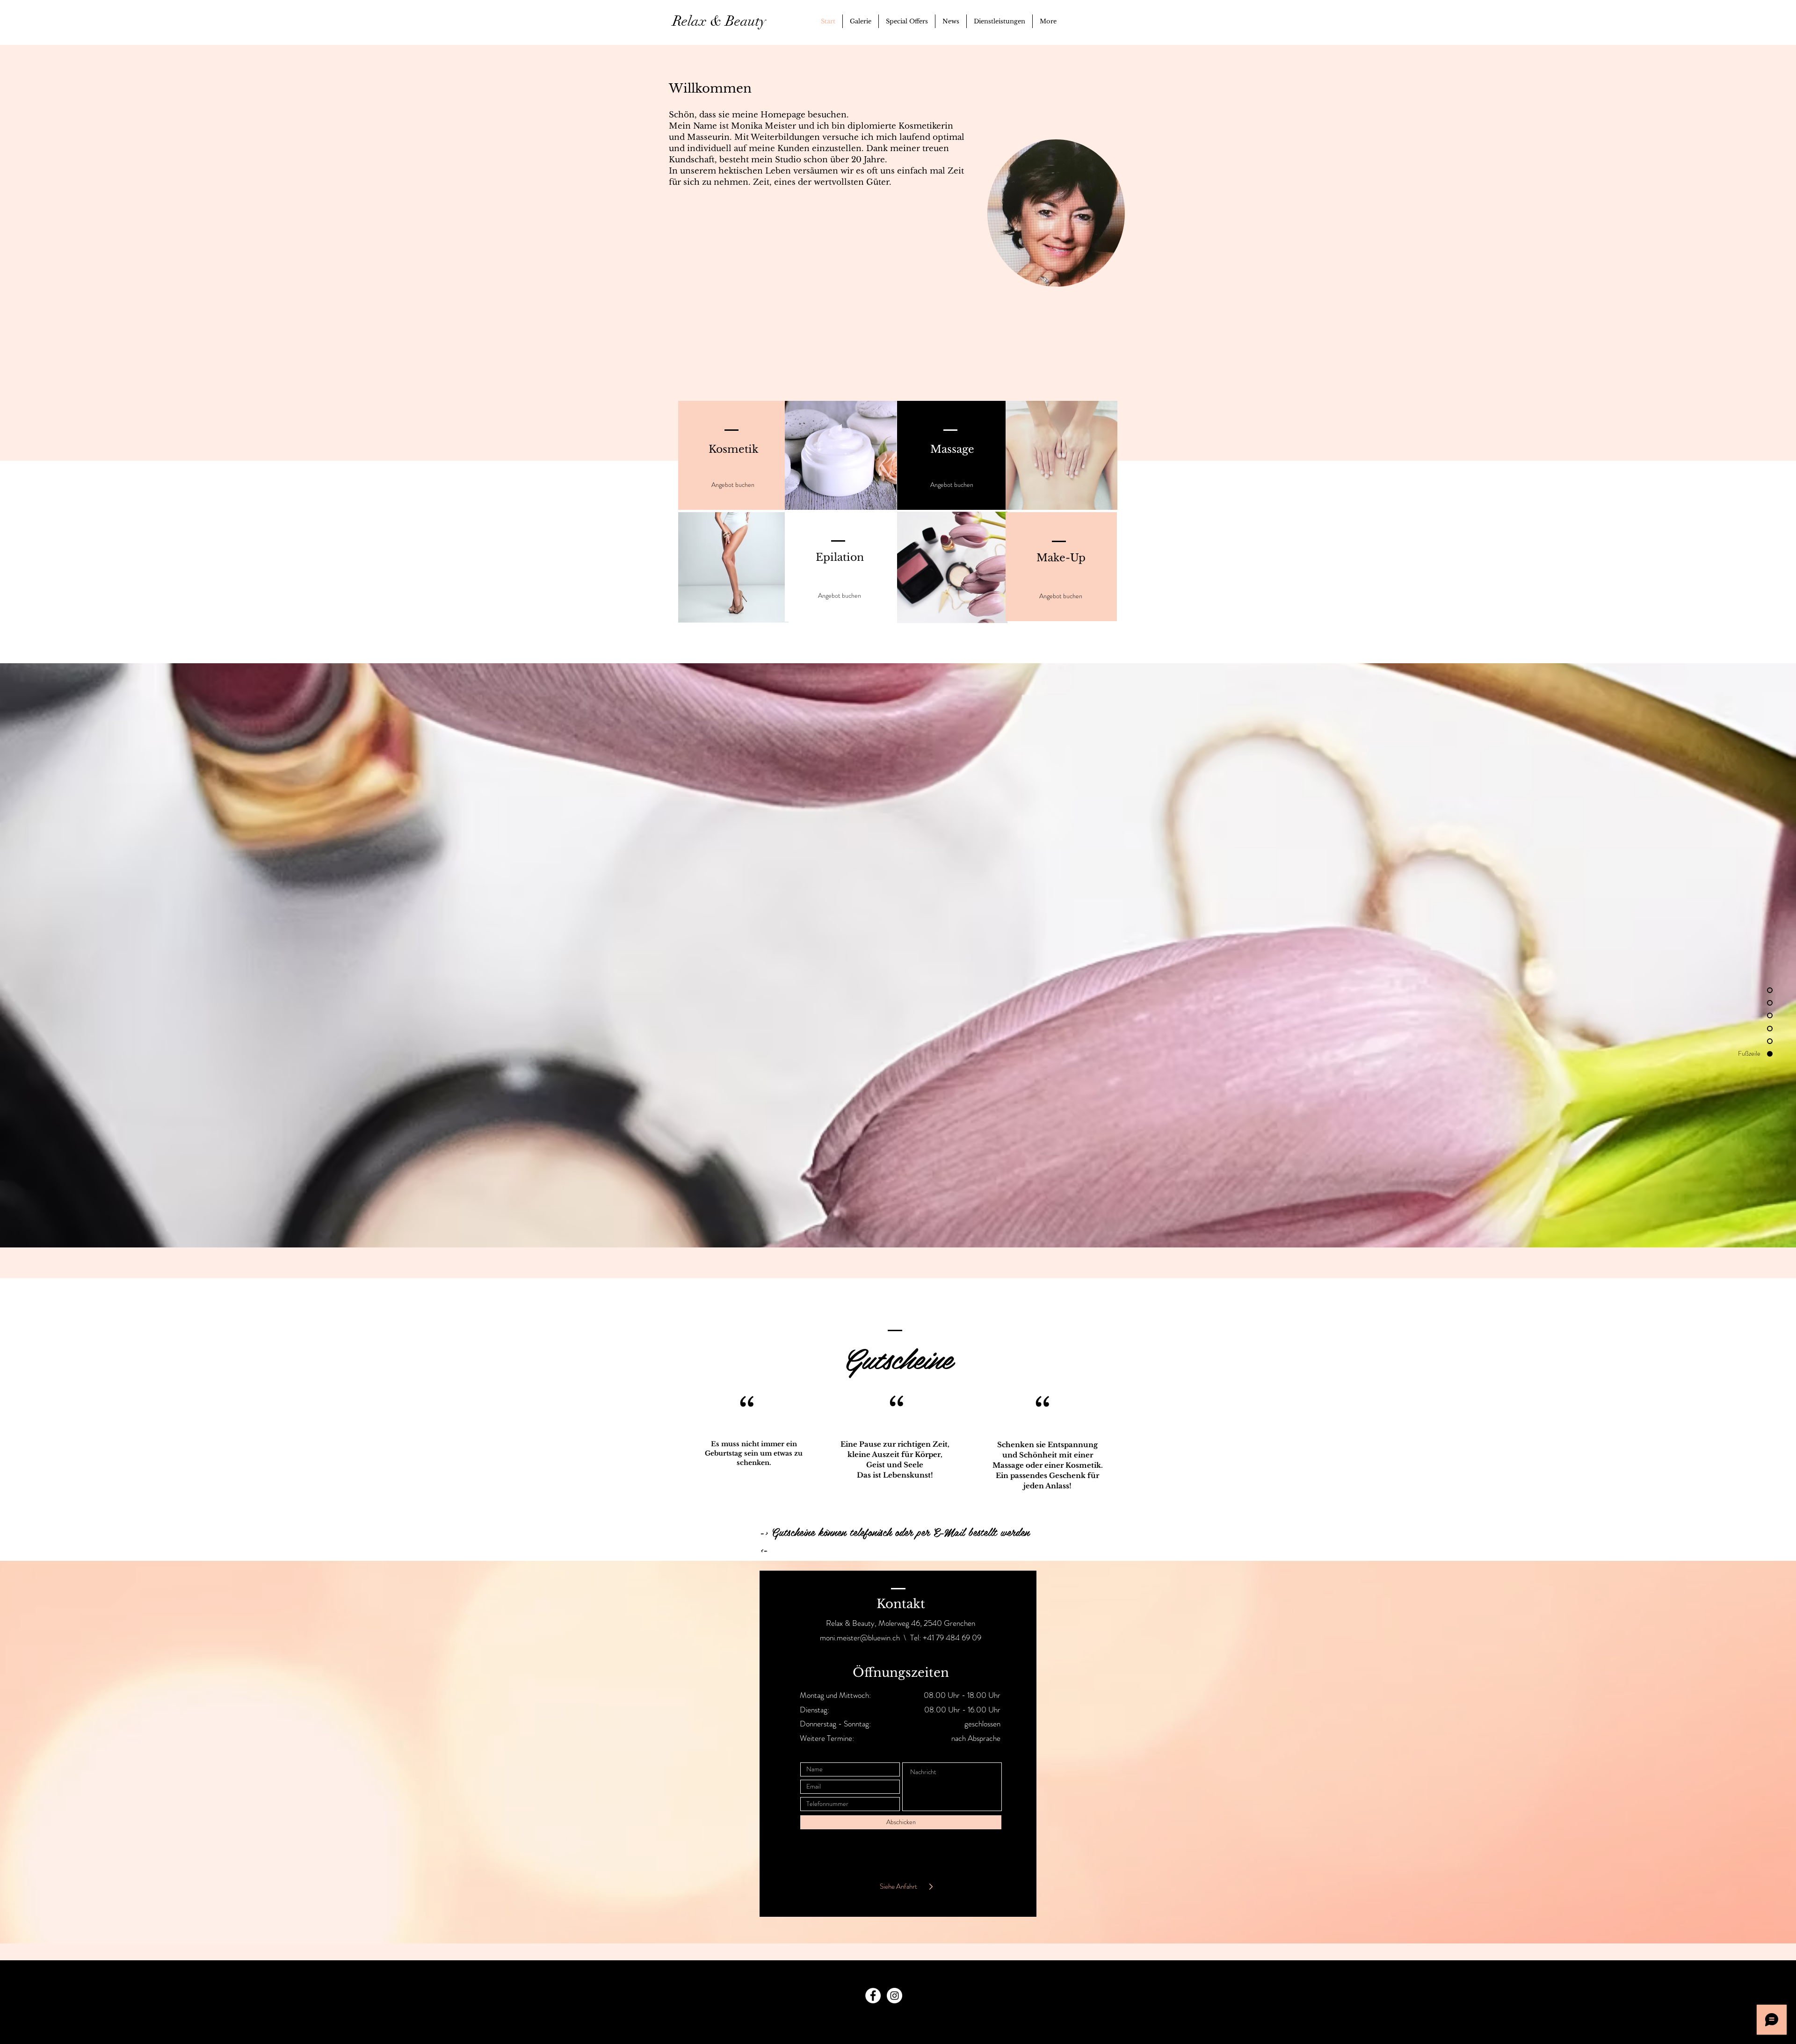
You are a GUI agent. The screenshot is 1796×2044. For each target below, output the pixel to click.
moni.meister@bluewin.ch (860, 1638)
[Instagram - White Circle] (894, 1996)
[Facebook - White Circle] (873, 1996)
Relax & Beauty (723, 21)
